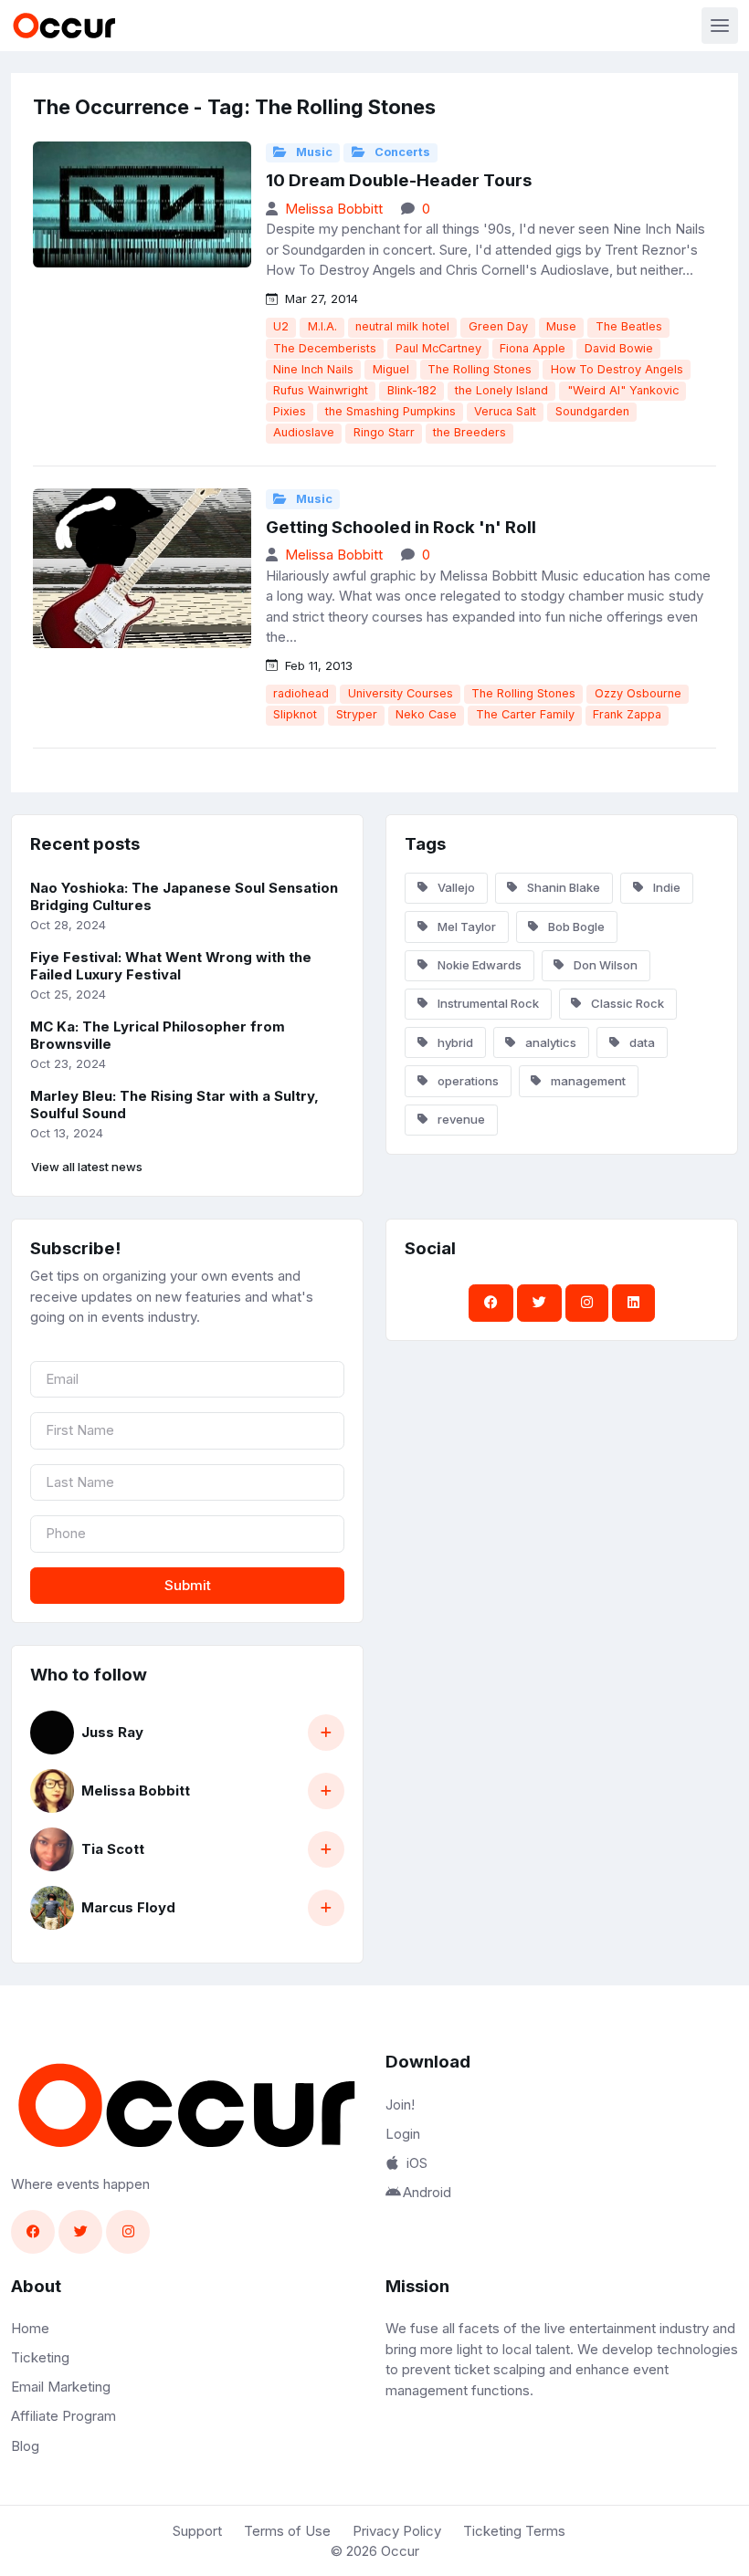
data (641, 1042)
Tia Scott (113, 1849)
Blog (25, 2446)
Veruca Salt (505, 411)
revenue (460, 1119)
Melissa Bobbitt (334, 209)
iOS (417, 2163)
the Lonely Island (501, 390)
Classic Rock (626, 1003)
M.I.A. (322, 326)
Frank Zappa (627, 714)
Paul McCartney (438, 348)
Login (403, 2134)
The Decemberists (325, 348)
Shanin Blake (562, 887)
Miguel (391, 369)
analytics (549, 1042)
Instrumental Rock (487, 1003)
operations (467, 1081)
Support (197, 2531)
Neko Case (426, 714)
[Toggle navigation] (720, 26)
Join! (400, 2105)
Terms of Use (287, 2531)
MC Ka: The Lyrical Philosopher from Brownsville (158, 1035)
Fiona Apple (533, 348)
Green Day (498, 326)
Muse (561, 326)
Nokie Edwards (478, 965)
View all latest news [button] (87, 1167)
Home (30, 2328)
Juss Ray (112, 1732)
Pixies (290, 411)
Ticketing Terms (514, 2531)
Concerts (401, 152)
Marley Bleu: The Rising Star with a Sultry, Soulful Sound (174, 1105)
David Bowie (619, 348)
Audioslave (304, 432)
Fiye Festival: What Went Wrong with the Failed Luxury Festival (171, 966)
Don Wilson (604, 965)
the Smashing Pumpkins (390, 411)
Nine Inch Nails (313, 369)
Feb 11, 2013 (317, 665)
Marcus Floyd (128, 1907)
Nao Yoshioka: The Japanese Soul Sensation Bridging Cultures (184, 896)
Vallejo (455, 887)
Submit (188, 1585)
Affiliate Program (63, 2416)
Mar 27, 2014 (320, 298)
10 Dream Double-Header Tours (399, 180)
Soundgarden (592, 411)
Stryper (357, 714)
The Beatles (629, 326)
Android (427, 2192)
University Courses (401, 693)
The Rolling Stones (480, 369)
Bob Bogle (575, 927)
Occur (400, 2551)
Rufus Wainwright (321, 390)
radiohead (301, 693)
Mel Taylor (465, 927)
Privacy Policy (397, 2531)
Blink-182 (412, 390)
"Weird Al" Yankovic (623, 390)
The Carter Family (525, 714)
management (587, 1081)
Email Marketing (61, 2387)
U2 (281, 326)
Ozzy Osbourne (638, 693)
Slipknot (295, 714)
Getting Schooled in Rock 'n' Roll (401, 527)
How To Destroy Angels (617, 369)
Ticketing (40, 2357)
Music (313, 152)
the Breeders (469, 432)
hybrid (454, 1042)
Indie (665, 887)
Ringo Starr (384, 432)
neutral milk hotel (402, 326)
